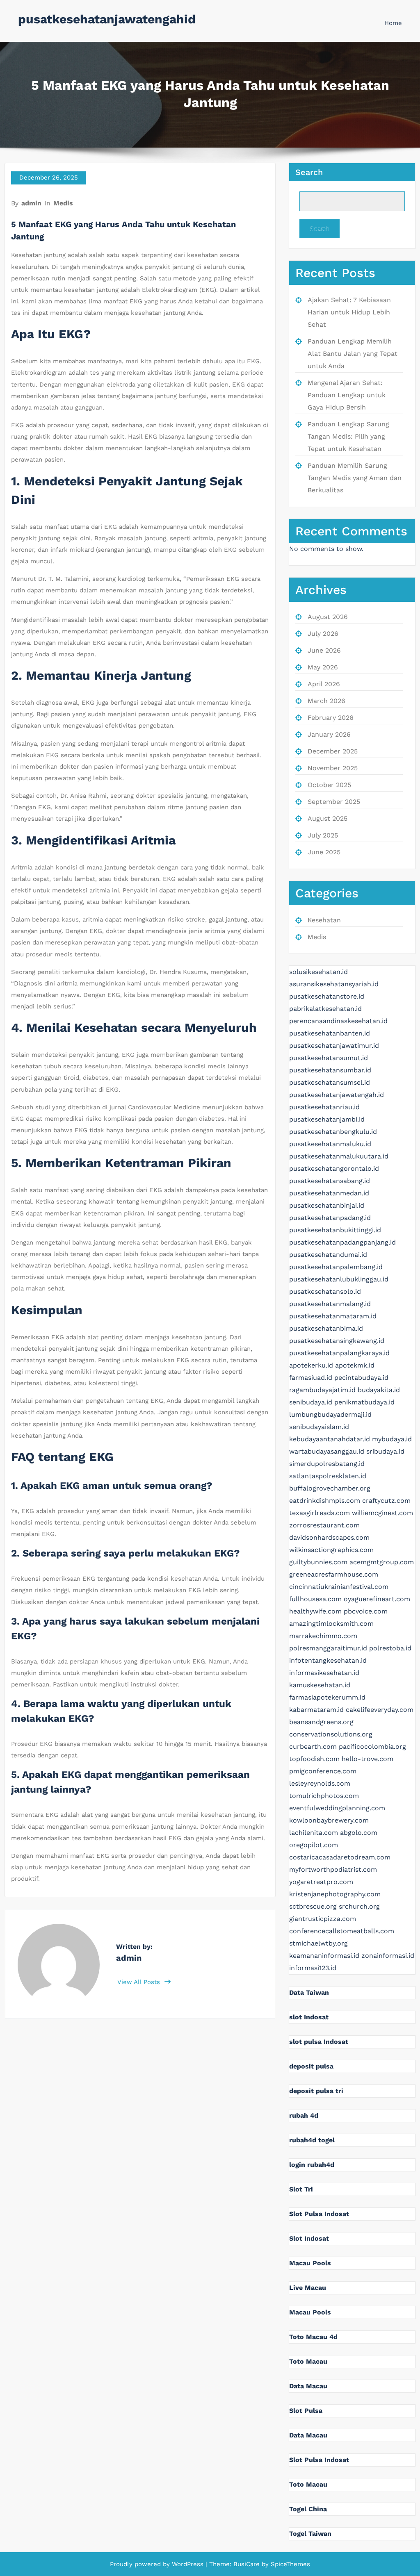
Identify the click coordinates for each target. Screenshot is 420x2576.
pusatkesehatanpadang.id (330, 1218)
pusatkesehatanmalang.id (330, 1304)
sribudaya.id (385, 1451)
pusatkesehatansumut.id (329, 1058)
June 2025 (324, 852)
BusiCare (248, 2564)
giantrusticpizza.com (323, 1919)
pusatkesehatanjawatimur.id (334, 1046)
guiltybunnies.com (318, 1562)
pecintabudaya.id (361, 1378)
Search (309, 172)
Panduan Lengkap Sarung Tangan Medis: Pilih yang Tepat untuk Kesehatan (348, 436)
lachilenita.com (314, 1833)
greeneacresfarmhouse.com (334, 1574)
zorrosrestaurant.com (324, 1525)
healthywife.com (315, 1611)
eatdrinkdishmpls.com (325, 1501)
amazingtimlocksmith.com (331, 1624)
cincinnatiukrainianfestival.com (339, 1587)
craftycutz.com (386, 1501)
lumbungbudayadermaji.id (330, 1414)
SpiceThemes (289, 2564)
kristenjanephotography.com (335, 1894)
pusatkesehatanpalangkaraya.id (339, 1353)
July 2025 (323, 835)
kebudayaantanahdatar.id (330, 1439)
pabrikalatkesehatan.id (325, 1009)
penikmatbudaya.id (364, 1402)
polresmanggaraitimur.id (328, 1648)
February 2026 (331, 718)
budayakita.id (379, 1390)
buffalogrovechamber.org (330, 1488)
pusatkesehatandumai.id (328, 1255)
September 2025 (334, 802)
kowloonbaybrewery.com (329, 1820)
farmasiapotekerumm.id (327, 1697)
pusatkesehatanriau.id (324, 1107)
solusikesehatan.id (318, 972)
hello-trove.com (367, 1759)
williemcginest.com (382, 1513)
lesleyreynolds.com (320, 1783)
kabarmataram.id (316, 1710)
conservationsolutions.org (331, 1734)
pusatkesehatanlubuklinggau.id (339, 1279)
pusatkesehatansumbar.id (330, 1070)
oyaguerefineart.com (377, 1599)
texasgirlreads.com (320, 1513)
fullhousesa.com (315, 1599)
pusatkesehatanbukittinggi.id (335, 1230)
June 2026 (324, 650)
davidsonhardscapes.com (329, 1537)
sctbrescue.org (313, 1906)
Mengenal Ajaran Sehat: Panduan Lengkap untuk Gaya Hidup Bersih (347, 395)
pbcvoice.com (366, 1611)
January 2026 (329, 734)
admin (31, 203)
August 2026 (328, 617)
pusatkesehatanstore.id (327, 996)
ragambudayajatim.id (322, 1390)
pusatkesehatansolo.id (325, 1291)
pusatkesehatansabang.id (330, 1181)
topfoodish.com (314, 1759)
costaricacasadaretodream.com (340, 1857)
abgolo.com (359, 1833)
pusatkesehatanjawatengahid (107, 19)
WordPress (188, 2564)
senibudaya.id (311, 1402)
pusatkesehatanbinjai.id (327, 1205)
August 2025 (328, 818)
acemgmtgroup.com (382, 1562)
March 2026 (326, 701)
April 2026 (324, 684)
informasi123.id (313, 1968)
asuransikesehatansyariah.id (334, 984)
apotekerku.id (311, 1365)
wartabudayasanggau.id (327, 1451)
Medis (63, 203)
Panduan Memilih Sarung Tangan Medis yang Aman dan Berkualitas (355, 478)
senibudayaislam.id (319, 1427)
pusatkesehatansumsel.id (330, 1082)
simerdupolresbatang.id (327, 1464)
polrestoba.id (390, 1648)
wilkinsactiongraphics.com (331, 1550)
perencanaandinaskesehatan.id (338, 1021)
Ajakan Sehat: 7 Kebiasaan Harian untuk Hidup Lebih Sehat (349, 312)
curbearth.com (313, 1747)
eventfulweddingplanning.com (337, 1808)
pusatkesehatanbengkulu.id (333, 1132)
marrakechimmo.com (323, 1636)
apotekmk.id (355, 1365)
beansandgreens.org (321, 1722)
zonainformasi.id (388, 1956)
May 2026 (323, 667)
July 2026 (323, 634)
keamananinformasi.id (324, 1956)
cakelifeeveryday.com (380, 1710)
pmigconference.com (323, 1771)
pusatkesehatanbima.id (326, 1328)
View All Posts (140, 1982)
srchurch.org (359, 1906)
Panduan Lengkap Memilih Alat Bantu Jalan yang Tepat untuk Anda (353, 354)
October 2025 (329, 785)
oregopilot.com (314, 1845)
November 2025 (333, 768)
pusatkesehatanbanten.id (330, 1033)
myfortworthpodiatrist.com (333, 1869)
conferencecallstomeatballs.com (342, 1931)
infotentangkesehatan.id (328, 1660)
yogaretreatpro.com (321, 1882)
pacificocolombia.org (372, 1747)
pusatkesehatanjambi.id (327, 1119)
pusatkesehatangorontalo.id (334, 1169)
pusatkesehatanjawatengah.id (337, 1095)
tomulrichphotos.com (324, 1796)
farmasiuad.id (311, 1378)
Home (393, 23)
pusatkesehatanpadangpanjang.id (342, 1242)
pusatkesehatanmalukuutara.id (339, 1156)
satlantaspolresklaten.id (328, 1476)
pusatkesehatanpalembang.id (336, 1267)
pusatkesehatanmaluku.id (330, 1144)
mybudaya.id (392, 1439)
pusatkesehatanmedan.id (329, 1193)
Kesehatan (324, 920)
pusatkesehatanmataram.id (333, 1316)
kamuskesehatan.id (320, 1685)
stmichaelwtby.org (318, 1943)
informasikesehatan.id (324, 1673)
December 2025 (333, 751)
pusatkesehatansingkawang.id (337, 1341)
